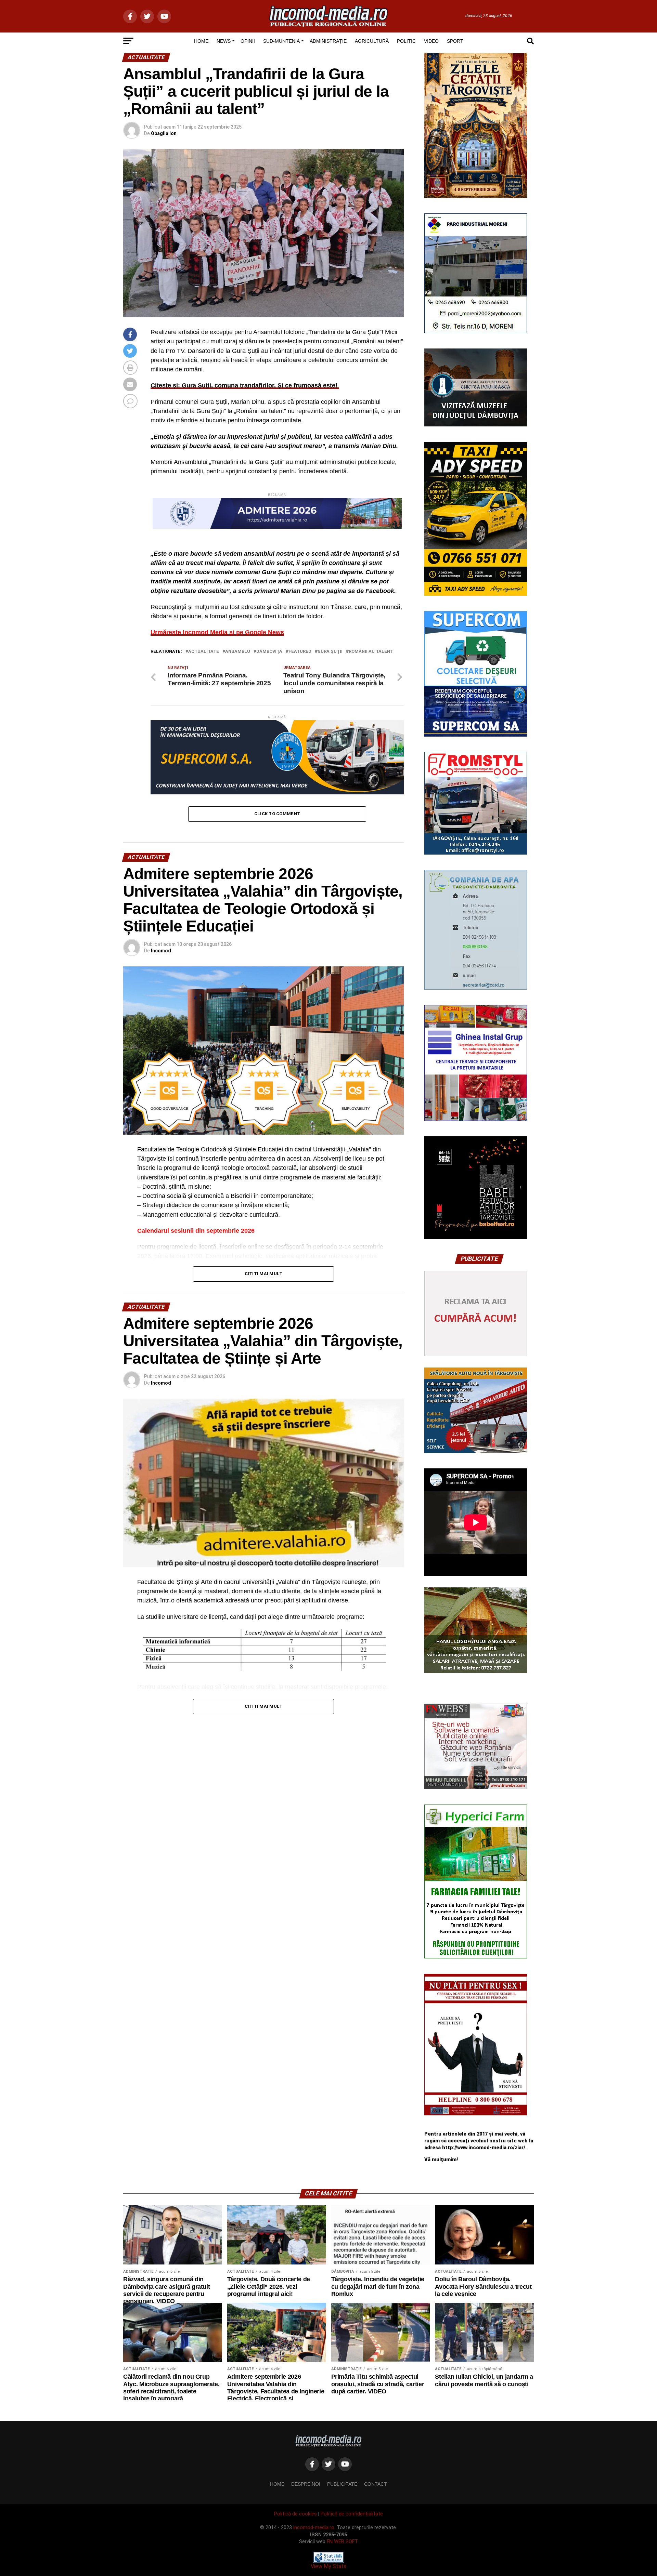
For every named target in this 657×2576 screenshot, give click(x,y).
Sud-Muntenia (281, 41)
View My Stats (328, 2566)
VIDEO (431, 41)
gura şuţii (330, 652)
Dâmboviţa (269, 652)
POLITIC (406, 41)
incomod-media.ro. (314, 2528)
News (224, 41)
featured (300, 652)
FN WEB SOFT (342, 2542)
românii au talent (371, 652)
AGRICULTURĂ (372, 41)
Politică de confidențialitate (352, 2514)
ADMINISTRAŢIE (328, 41)
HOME (201, 41)
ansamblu (238, 652)
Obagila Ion (164, 133)
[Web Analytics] (328, 2561)
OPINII (248, 41)
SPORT (455, 41)
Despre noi (306, 2484)
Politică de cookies (295, 2514)
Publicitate (342, 2484)
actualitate (204, 652)
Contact (376, 2484)
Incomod (161, 951)
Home (277, 2484)
